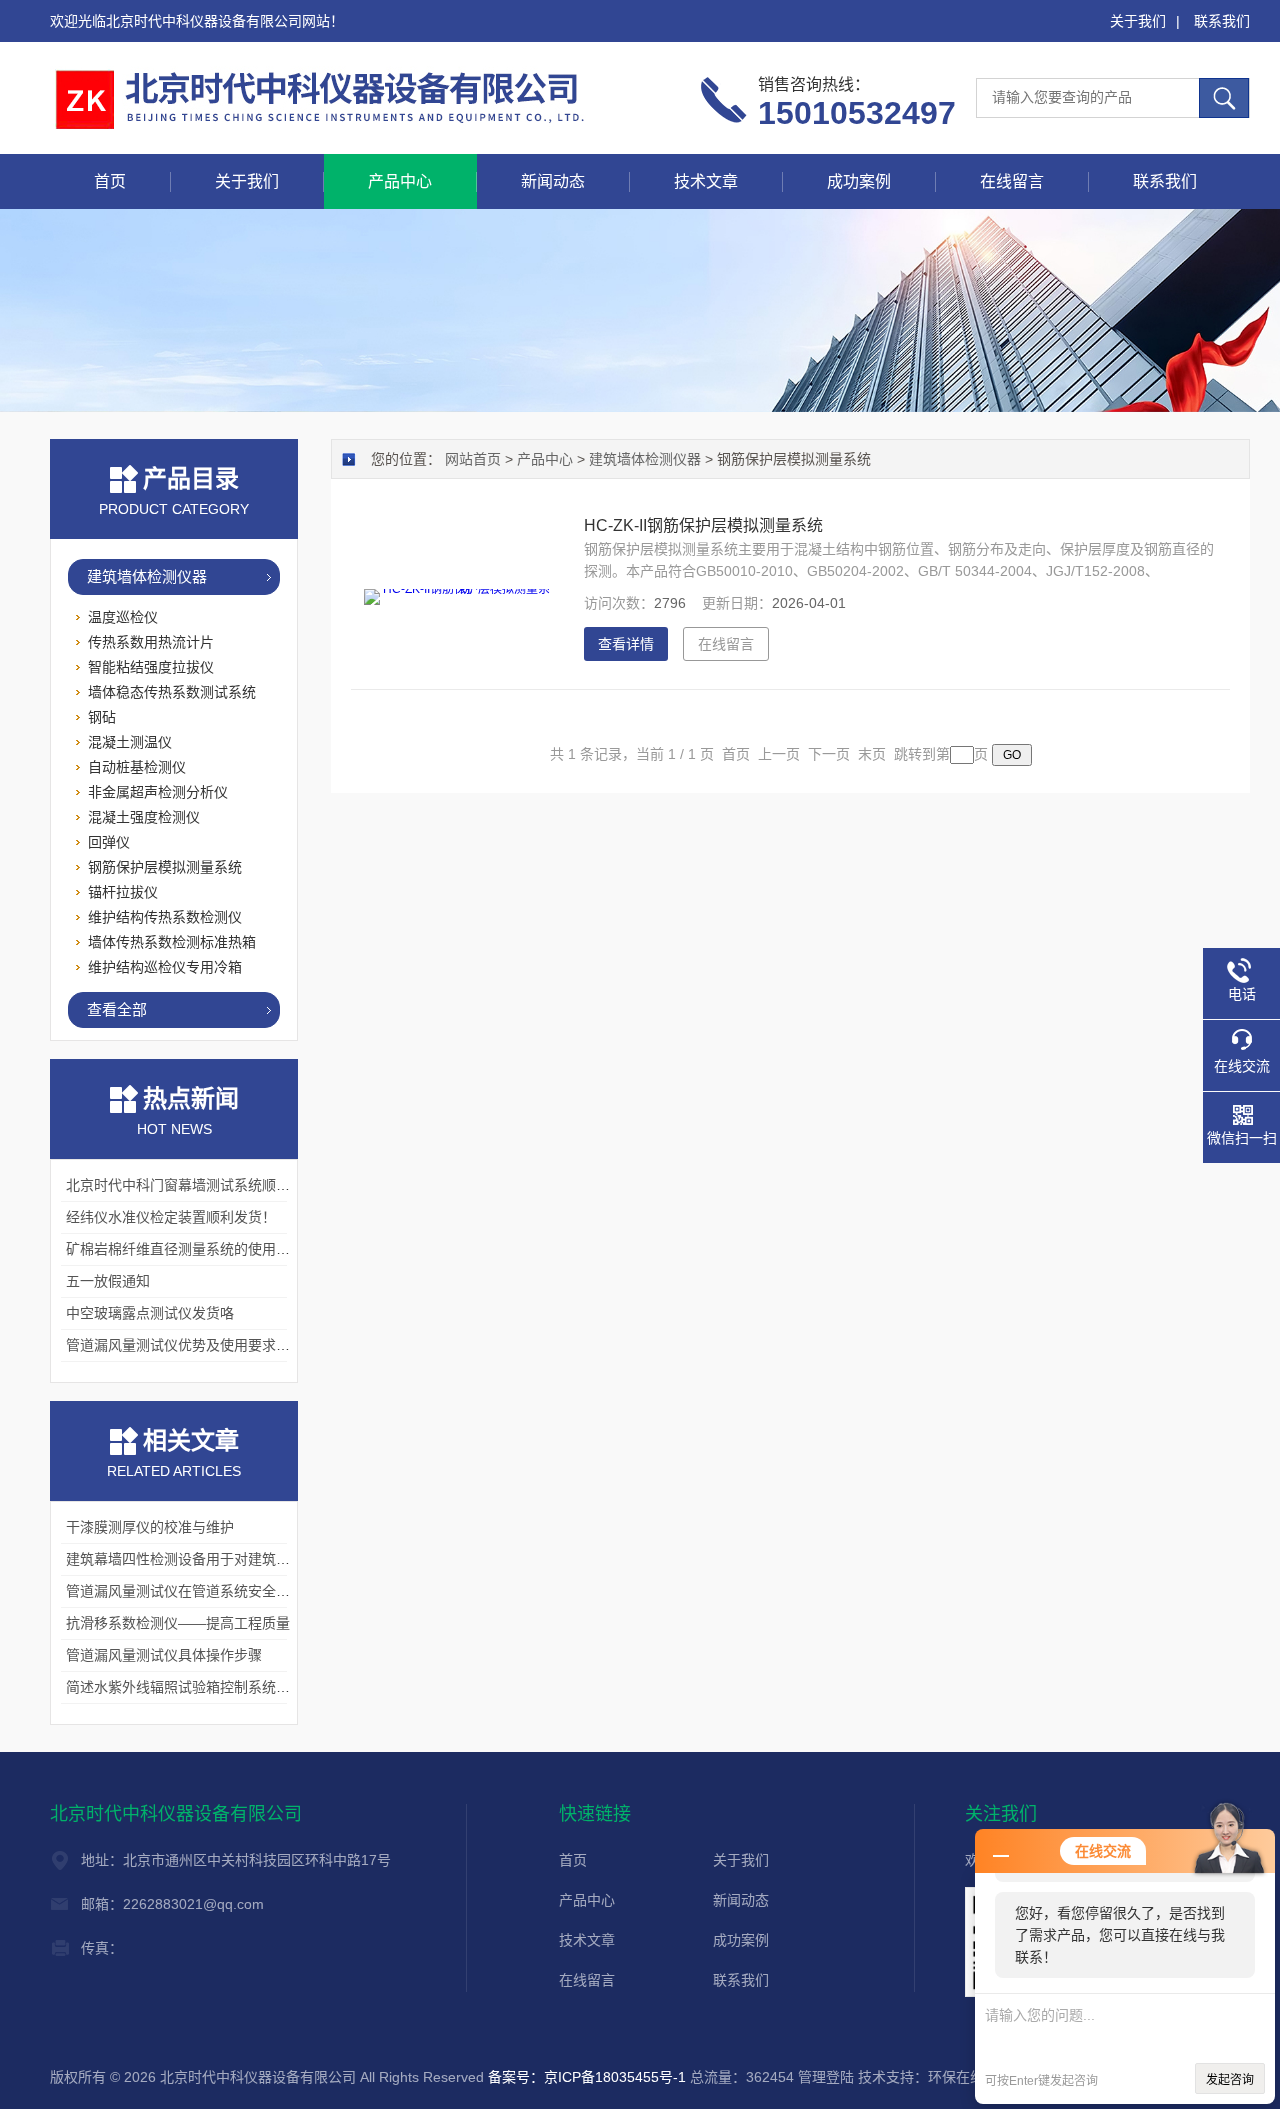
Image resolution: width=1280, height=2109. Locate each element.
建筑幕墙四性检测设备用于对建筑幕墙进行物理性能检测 (241, 1559)
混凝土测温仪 (130, 742)
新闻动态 (553, 181)
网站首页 (473, 459)
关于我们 (1138, 21)
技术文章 (706, 181)
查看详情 (626, 644)
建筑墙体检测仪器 (147, 576)
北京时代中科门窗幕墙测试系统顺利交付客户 (206, 1185)
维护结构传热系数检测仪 (165, 917)
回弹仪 (109, 842)
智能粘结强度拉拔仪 (151, 667)
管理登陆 (826, 2077)
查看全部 (117, 1009)
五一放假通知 (108, 1281)
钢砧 (102, 717)
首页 (110, 181)
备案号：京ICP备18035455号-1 (587, 2077)
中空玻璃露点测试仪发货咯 (150, 1313)
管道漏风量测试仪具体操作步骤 (164, 1655)
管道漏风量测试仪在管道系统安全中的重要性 (206, 1591)
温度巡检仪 (123, 617)
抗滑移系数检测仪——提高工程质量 (178, 1623)
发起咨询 (1230, 2080)
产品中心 (400, 181)
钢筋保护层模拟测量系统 (165, 867)
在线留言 (1012, 181)
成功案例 (859, 181)
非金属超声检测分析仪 (158, 792)
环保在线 (956, 2077)
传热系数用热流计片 (151, 642)
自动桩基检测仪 (137, 767)
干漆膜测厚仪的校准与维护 (150, 1527)
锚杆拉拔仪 (123, 892)
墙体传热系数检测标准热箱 (172, 942)
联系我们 (1222, 21)
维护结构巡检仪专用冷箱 (165, 967)
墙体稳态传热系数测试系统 (172, 692)
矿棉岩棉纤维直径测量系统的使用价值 (185, 1249)
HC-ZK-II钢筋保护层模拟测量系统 (703, 525)
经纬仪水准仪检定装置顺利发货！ (171, 1217)
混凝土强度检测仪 (144, 817)
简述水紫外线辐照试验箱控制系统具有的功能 (206, 1687)
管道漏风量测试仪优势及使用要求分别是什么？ (213, 1345)
